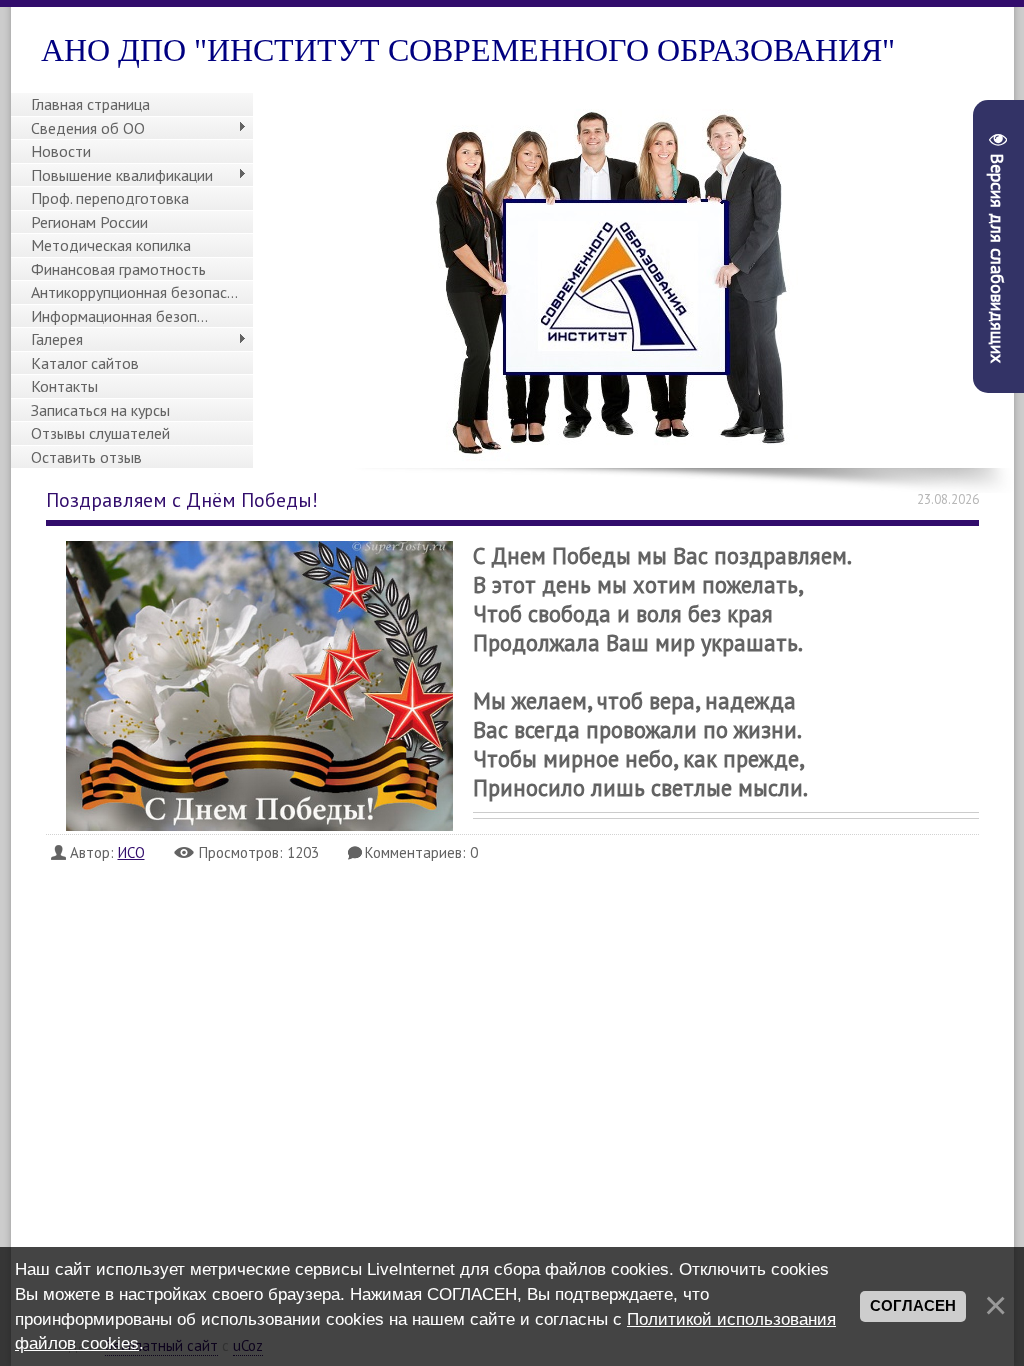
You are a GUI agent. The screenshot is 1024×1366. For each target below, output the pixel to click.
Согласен (913, 1306)
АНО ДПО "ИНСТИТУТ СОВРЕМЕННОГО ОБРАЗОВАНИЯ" (468, 50)
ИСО (131, 852)
